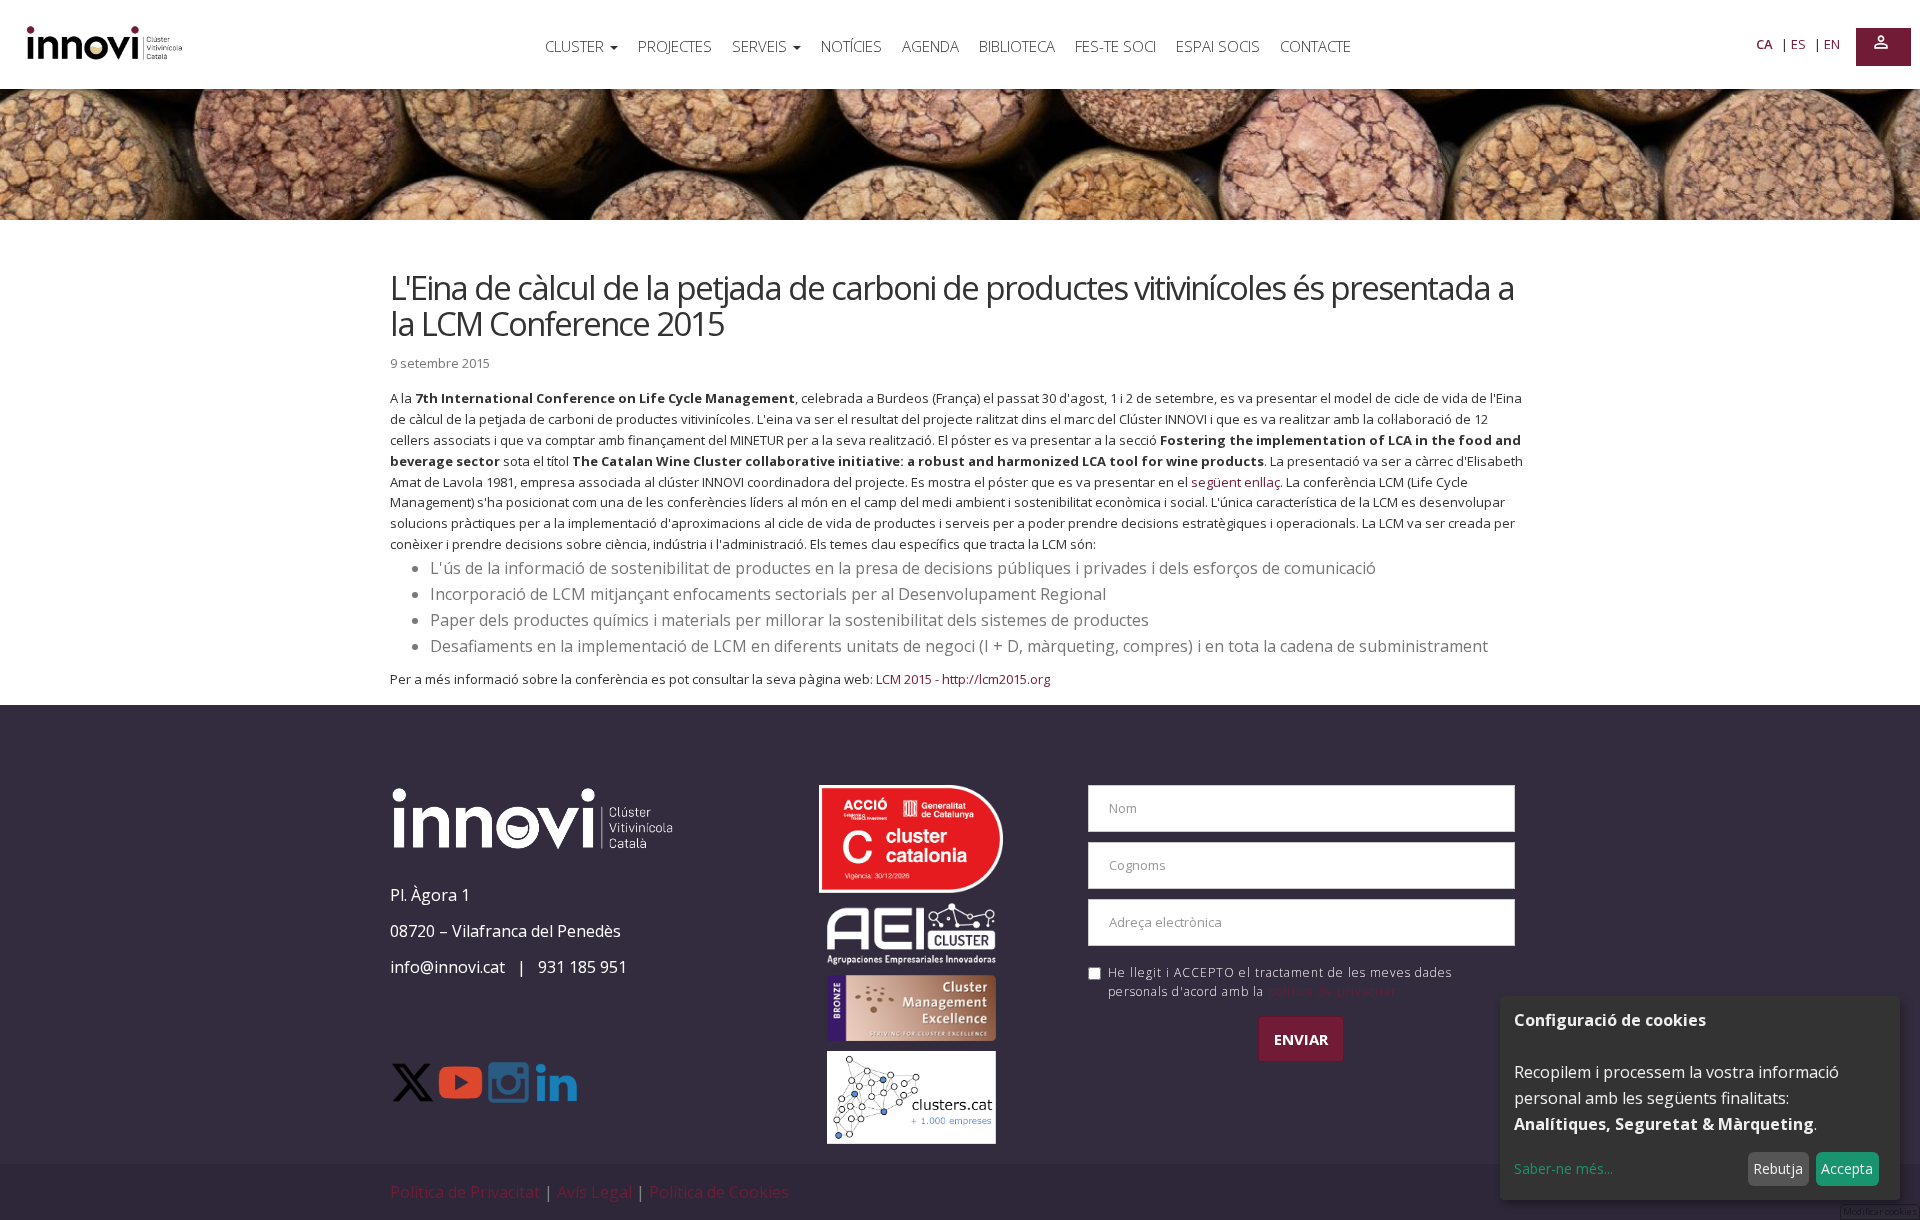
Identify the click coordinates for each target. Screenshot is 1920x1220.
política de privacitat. (1334, 991)
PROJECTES (675, 46)
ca (1766, 44)
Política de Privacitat (467, 1192)
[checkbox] (1094, 973)
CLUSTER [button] (576, 46)
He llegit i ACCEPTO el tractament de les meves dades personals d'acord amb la (1280, 982)
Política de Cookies (719, 1192)
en (1832, 44)
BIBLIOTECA (1017, 46)
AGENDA (930, 46)
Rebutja (1778, 1168)
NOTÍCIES (851, 46)
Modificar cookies (1880, 1211)
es (1800, 44)
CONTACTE (1315, 46)
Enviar (1301, 1039)
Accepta (1847, 1168)
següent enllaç (1235, 482)
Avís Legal (596, 1192)
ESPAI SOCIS (1218, 46)
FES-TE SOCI (1115, 46)
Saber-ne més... (1563, 1168)
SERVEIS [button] (761, 46)
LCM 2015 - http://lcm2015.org (963, 679)
